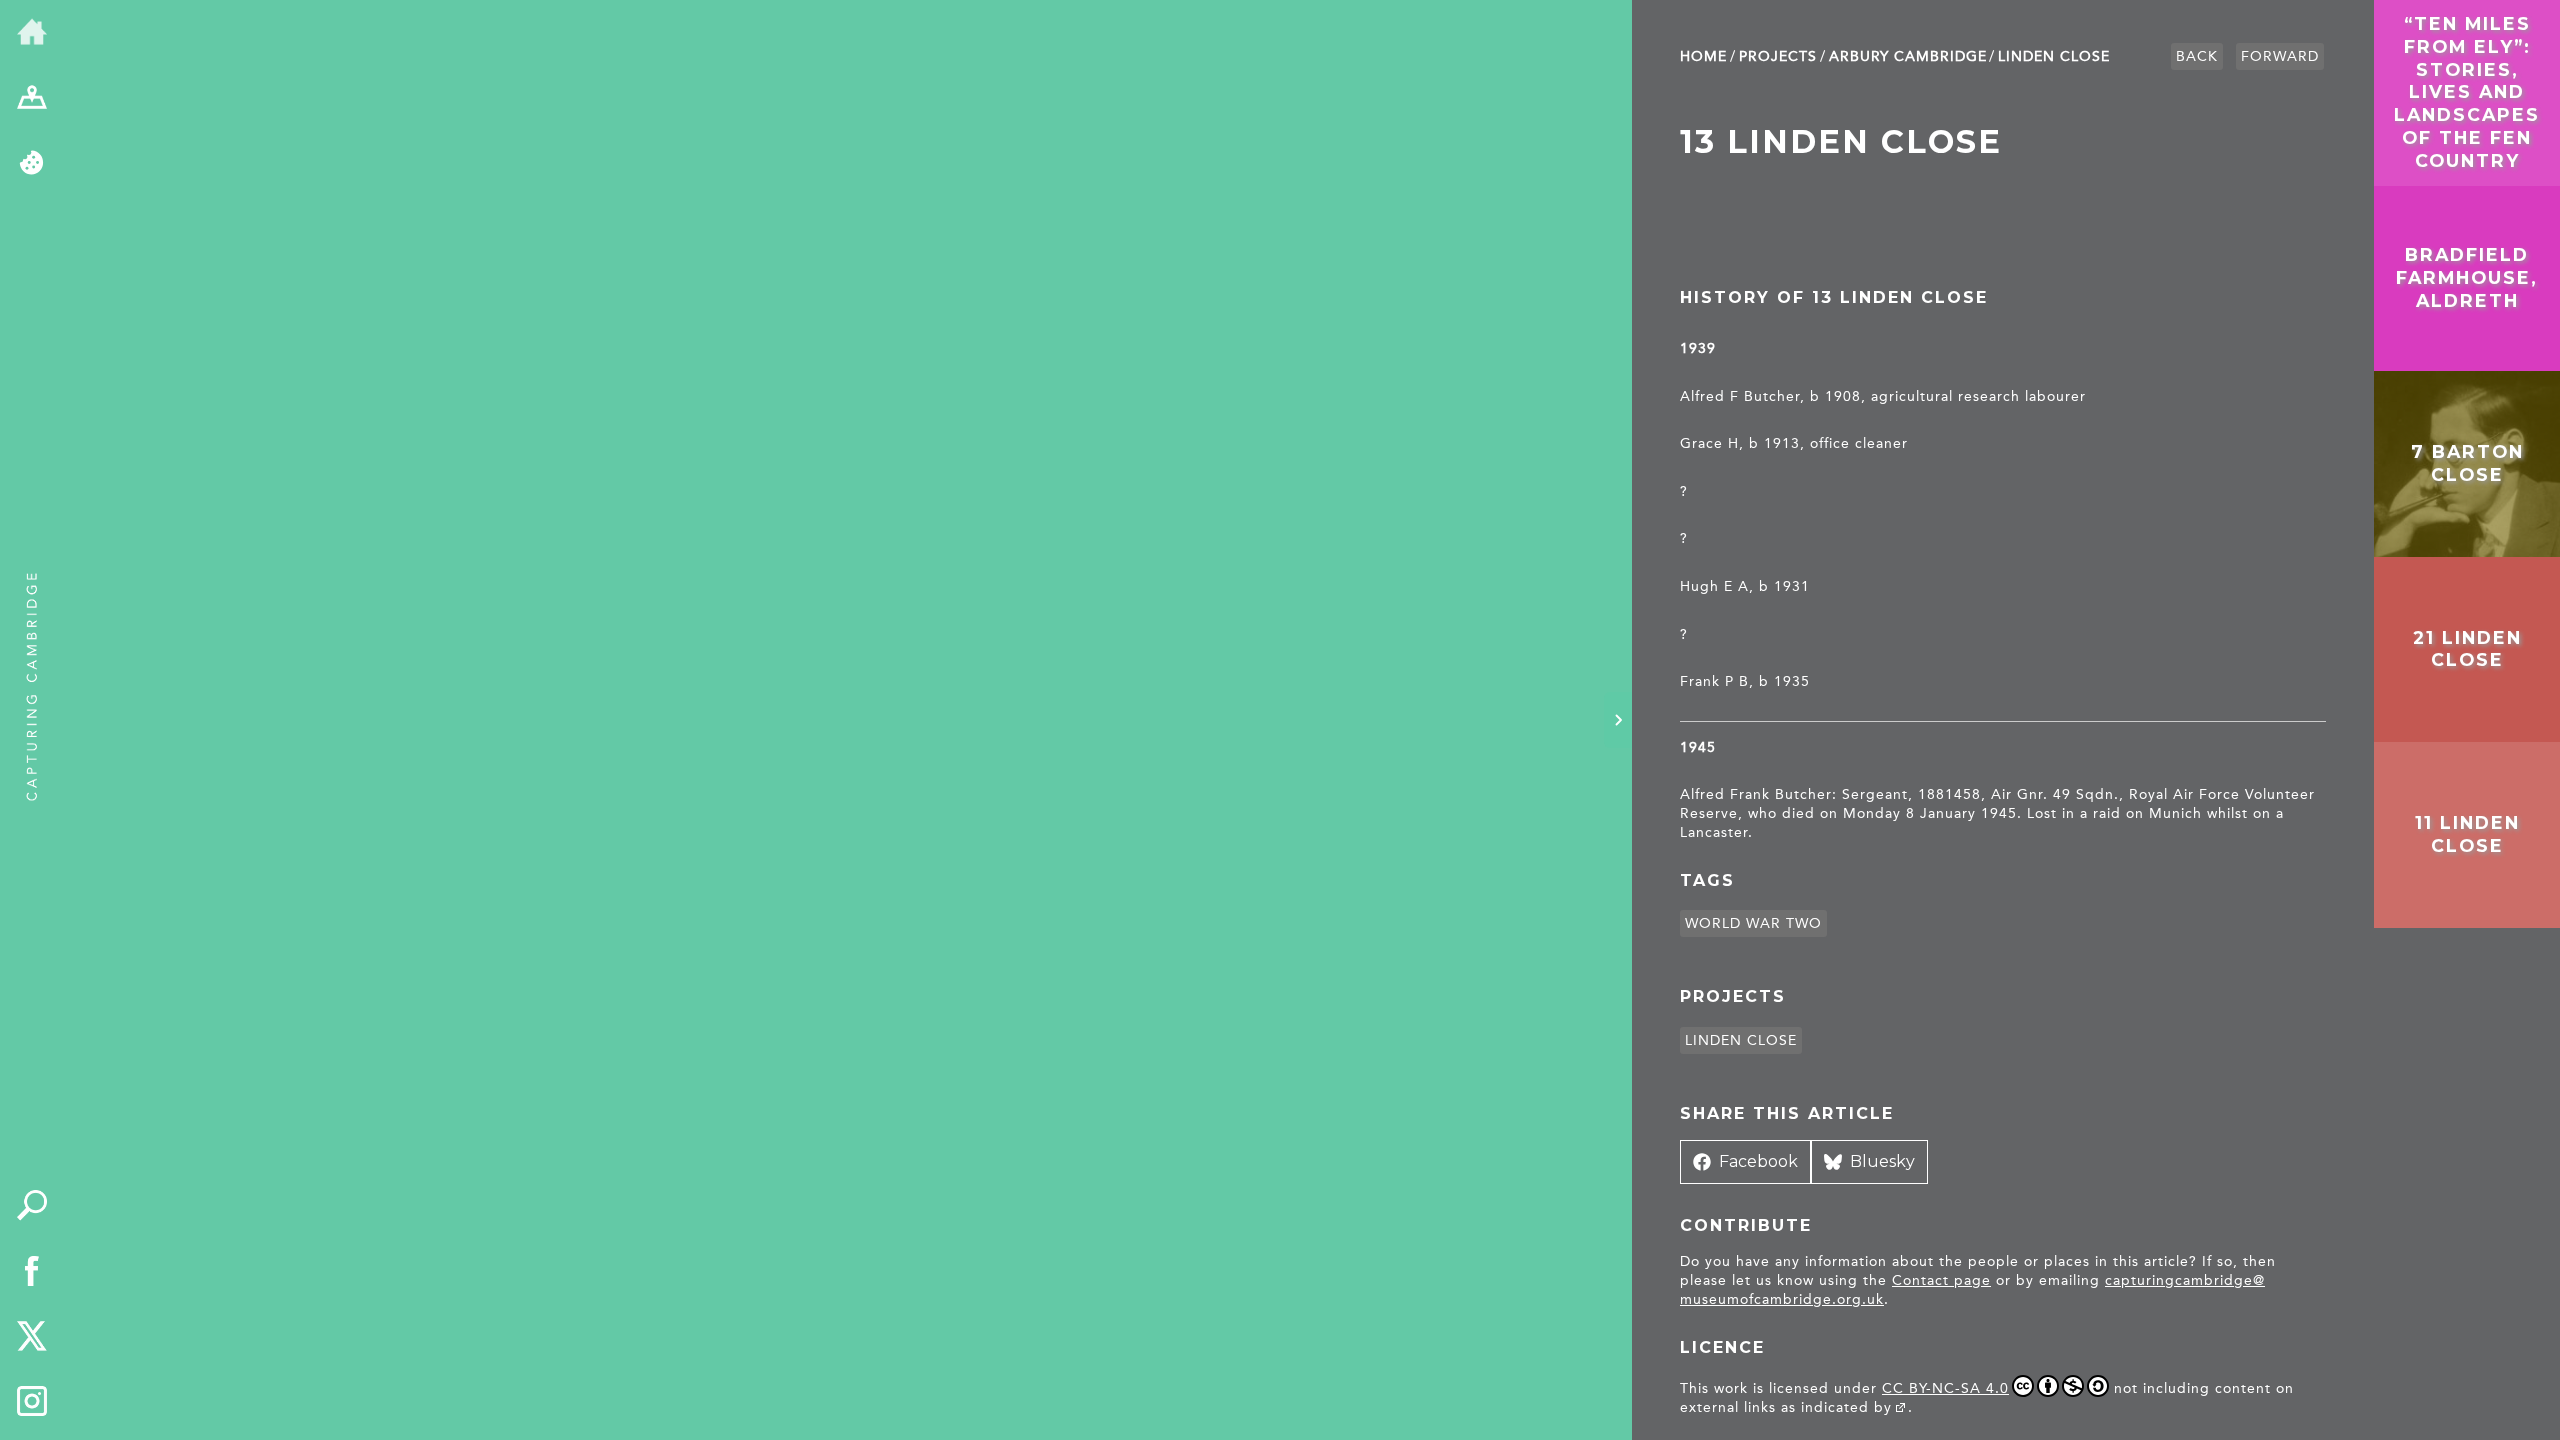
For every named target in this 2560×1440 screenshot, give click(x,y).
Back (2197, 56)
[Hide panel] (1618, 720)
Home (1703, 56)
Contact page (1941, 1280)
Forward (2280, 56)
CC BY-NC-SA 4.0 (1945, 1388)
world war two (1753, 923)
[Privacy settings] (32, 164)
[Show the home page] (32, 33)
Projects (1778, 56)
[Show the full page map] (32, 99)
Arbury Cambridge (1908, 56)
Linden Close (2054, 56)
